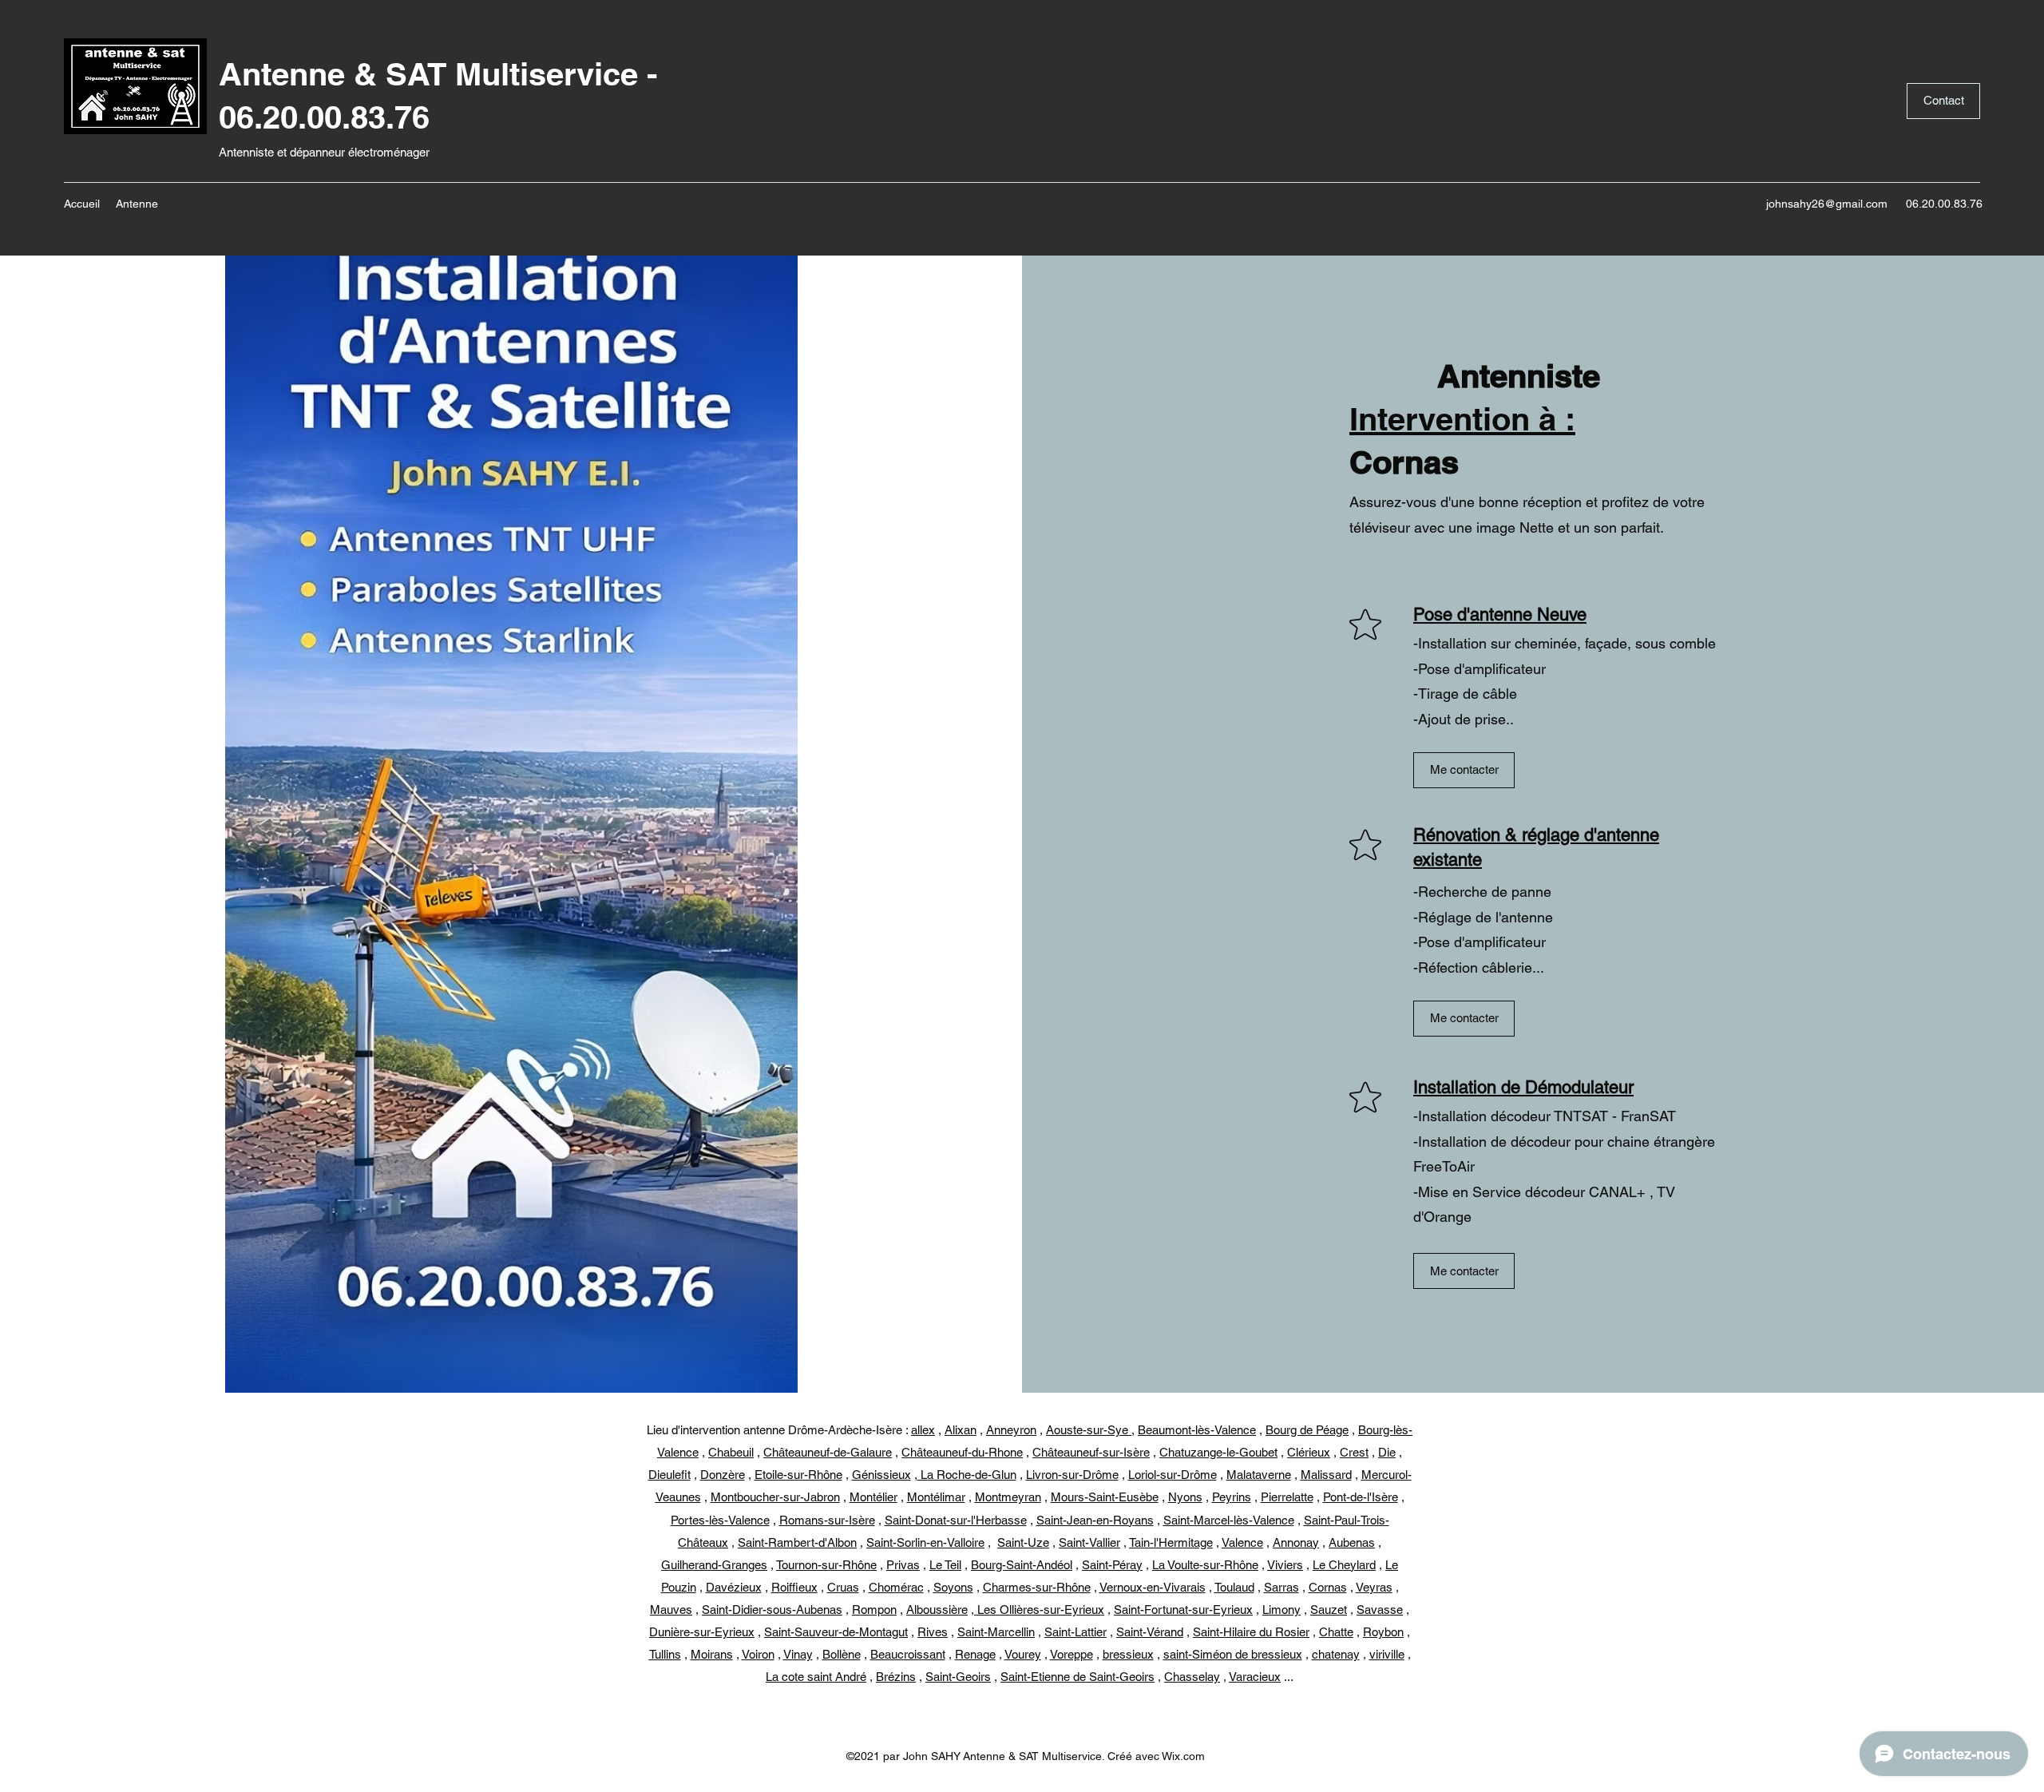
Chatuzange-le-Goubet (1218, 1452)
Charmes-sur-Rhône (1037, 1587)
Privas (903, 1565)
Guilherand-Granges (714, 1565)
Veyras (1374, 1587)
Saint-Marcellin (996, 1632)
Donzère (723, 1475)
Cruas (843, 1587)
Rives (933, 1632)
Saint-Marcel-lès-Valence (1229, 1520)
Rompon (874, 1610)
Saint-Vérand (1150, 1632)
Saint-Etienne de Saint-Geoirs (1077, 1677)
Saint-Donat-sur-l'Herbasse (956, 1520)
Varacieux (1255, 1677)
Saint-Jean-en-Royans (1095, 1520)
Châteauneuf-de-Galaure (828, 1452)
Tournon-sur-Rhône (826, 1565)
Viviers (1285, 1565)
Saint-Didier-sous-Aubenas (772, 1610)
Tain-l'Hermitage (1171, 1542)
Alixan (961, 1430)
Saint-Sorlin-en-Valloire (925, 1542)
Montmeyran (1008, 1497)
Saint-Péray (1112, 1565)
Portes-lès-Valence (720, 1520)
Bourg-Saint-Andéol (1022, 1565)
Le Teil (945, 1565)
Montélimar (936, 1497)
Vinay (798, 1654)
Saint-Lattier (1075, 1632)
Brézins (896, 1677)
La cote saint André (816, 1677)
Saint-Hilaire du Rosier (1251, 1632)
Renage (975, 1654)
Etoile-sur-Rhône (798, 1475)
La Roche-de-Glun (967, 1475)
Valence (1242, 1542)
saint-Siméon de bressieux (1233, 1654)
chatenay (1336, 1654)
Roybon (1383, 1632)
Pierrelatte (1287, 1497)
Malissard (1326, 1475)
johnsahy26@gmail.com (1827, 204)
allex (923, 1430)
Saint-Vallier (1089, 1542)
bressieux (1128, 1654)
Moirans (712, 1654)
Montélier (873, 1497)
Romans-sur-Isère (827, 1520)
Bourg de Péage (1307, 1430)
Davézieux (734, 1587)
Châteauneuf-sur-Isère (1091, 1452)
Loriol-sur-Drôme (1173, 1475)
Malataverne (1259, 1475)
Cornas (1328, 1587)
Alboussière (937, 1610)
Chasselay (1192, 1677)
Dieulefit (669, 1475)
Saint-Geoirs (958, 1677)
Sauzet (1329, 1610)
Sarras (1281, 1587)
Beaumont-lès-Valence (1197, 1430)
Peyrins (1232, 1497)
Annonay (1296, 1542)
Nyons (1185, 1497)
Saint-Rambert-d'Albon (797, 1542)
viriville (1387, 1654)
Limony (1281, 1610)
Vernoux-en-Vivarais (1153, 1587)
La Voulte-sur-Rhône (1205, 1565)
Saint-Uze (1023, 1542)
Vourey (1023, 1654)
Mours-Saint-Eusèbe (1105, 1497)
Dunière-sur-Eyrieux (702, 1632)
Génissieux (881, 1475)
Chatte (1336, 1632)
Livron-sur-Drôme (1072, 1475)
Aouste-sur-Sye (1089, 1430)
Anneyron (1011, 1430)
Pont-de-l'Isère (1361, 1497)
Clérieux (1309, 1452)
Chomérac (896, 1587)
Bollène (842, 1654)
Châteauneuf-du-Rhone (962, 1452)
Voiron (758, 1654)
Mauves (671, 1610)
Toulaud (1234, 1587)
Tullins (665, 1654)
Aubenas (1352, 1542)
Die (1387, 1452)
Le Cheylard (1344, 1565)
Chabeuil (731, 1452)
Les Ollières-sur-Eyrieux (1039, 1610)
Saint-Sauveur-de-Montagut (836, 1632)
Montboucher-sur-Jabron (775, 1497)
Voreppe (1072, 1654)
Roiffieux (794, 1587)
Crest (1354, 1452)
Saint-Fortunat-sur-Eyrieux (1183, 1610)
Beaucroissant (908, 1654)
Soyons (953, 1587)
